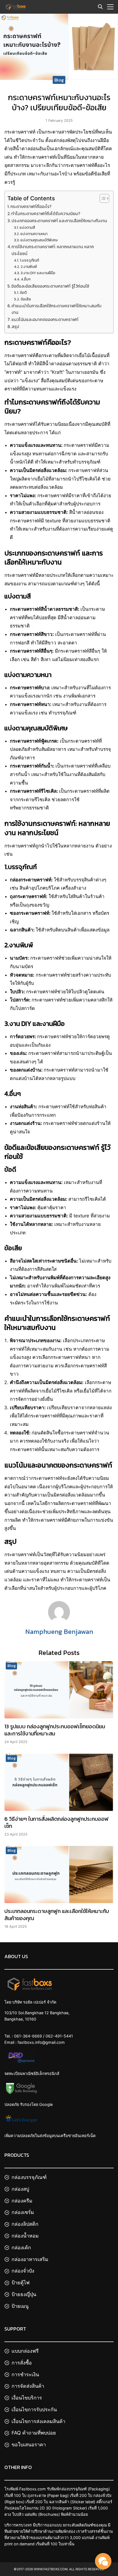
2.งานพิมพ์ (29, 267)
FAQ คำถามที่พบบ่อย (34, 2433)
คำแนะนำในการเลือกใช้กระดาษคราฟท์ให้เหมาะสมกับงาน (57, 309)
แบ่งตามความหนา (34, 234)
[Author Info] (59, 1621)
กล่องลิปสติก (25, 2224)
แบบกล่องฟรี (25, 2351)
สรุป (15, 327)
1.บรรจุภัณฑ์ (29, 260)
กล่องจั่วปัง (23, 2271)
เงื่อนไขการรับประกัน (34, 2409)
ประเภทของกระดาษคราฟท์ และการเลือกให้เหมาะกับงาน (59, 221)
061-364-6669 (28, 2036)
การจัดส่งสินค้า (28, 2386)
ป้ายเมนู (20, 2306)
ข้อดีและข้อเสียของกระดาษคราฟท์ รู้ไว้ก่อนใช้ (50, 286)
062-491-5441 (59, 2036)
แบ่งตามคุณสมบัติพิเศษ (39, 240)
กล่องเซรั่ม (23, 2212)
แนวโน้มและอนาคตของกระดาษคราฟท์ (45, 319)
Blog (59, 80)
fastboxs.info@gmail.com (41, 2042)
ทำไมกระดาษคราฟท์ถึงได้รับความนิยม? (46, 214)
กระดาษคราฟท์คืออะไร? (31, 206)
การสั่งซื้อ (22, 2362)
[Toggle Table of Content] (102, 198)
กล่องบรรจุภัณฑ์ (29, 2177)
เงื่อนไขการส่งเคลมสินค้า (38, 2421)
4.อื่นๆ (26, 279)
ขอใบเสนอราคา (29, 2445)
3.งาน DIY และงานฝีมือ (38, 273)
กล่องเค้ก (21, 2247)
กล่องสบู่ (20, 2189)
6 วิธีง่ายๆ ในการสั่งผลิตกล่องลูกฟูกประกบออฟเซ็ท (57, 1822)
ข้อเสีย (26, 299)
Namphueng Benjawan (59, 1632)
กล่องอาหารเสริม (30, 2259)
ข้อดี (23, 293)
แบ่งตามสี (27, 227)
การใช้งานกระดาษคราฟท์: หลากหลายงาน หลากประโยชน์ (53, 250)
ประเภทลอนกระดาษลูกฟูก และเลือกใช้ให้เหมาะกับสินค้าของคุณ (57, 1915)
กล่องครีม (22, 2200)
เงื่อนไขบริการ (27, 2398)
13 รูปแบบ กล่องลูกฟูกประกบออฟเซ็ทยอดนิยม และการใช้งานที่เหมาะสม (55, 1730)
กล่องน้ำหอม (25, 2236)
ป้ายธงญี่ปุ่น (24, 2294)
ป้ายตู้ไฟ (21, 2283)
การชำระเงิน (25, 2374)
